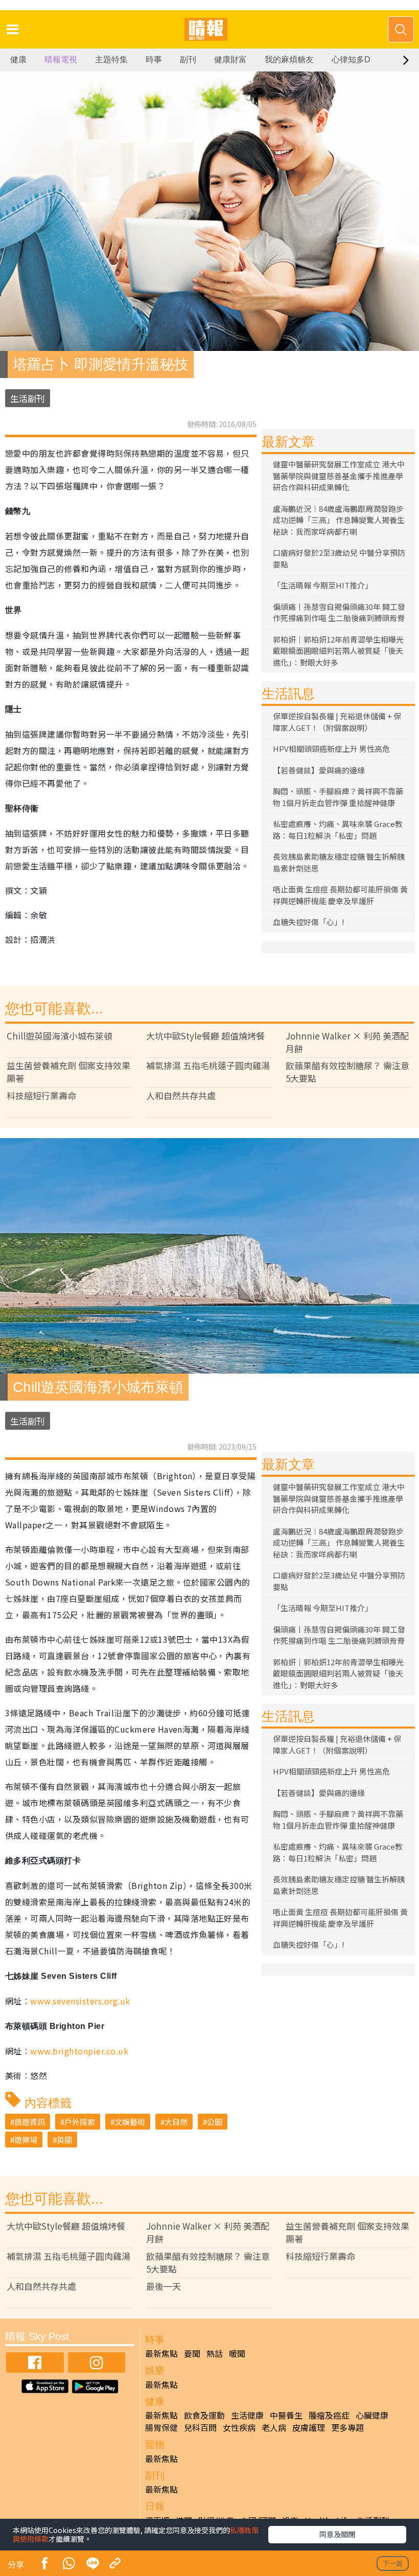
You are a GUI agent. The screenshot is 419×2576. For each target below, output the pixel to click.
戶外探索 (80, 2122)
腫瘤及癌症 (329, 2415)
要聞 (192, 2353)
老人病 (274, 2427)
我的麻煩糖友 (289, 60)
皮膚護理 (309, 2427)
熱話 (215, 2353)
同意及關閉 (337, 2534)
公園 (215, 2122)
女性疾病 (239, 2427)
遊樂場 (26, 2140)
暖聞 (237, 2353)
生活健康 (247, 2415)
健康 (18, 60)
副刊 (188, 60)
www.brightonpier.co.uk (79, 2051)
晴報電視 (61, 60)
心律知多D (351, 60)
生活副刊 (28, 398)
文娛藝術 (130, 2122)
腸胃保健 (161, 2427)
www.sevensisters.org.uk (80, 2001)
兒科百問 (200, 2427)
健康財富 (230, 60)
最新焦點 (161, 2353)
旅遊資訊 (30, 2122)
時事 (154, 60)
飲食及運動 (204, 2415)
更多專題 (347, 2427)
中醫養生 (286, 2415)
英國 (64, 2140)
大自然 (176, 2122)
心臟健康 (372, 2415)
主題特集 (111, 60)
